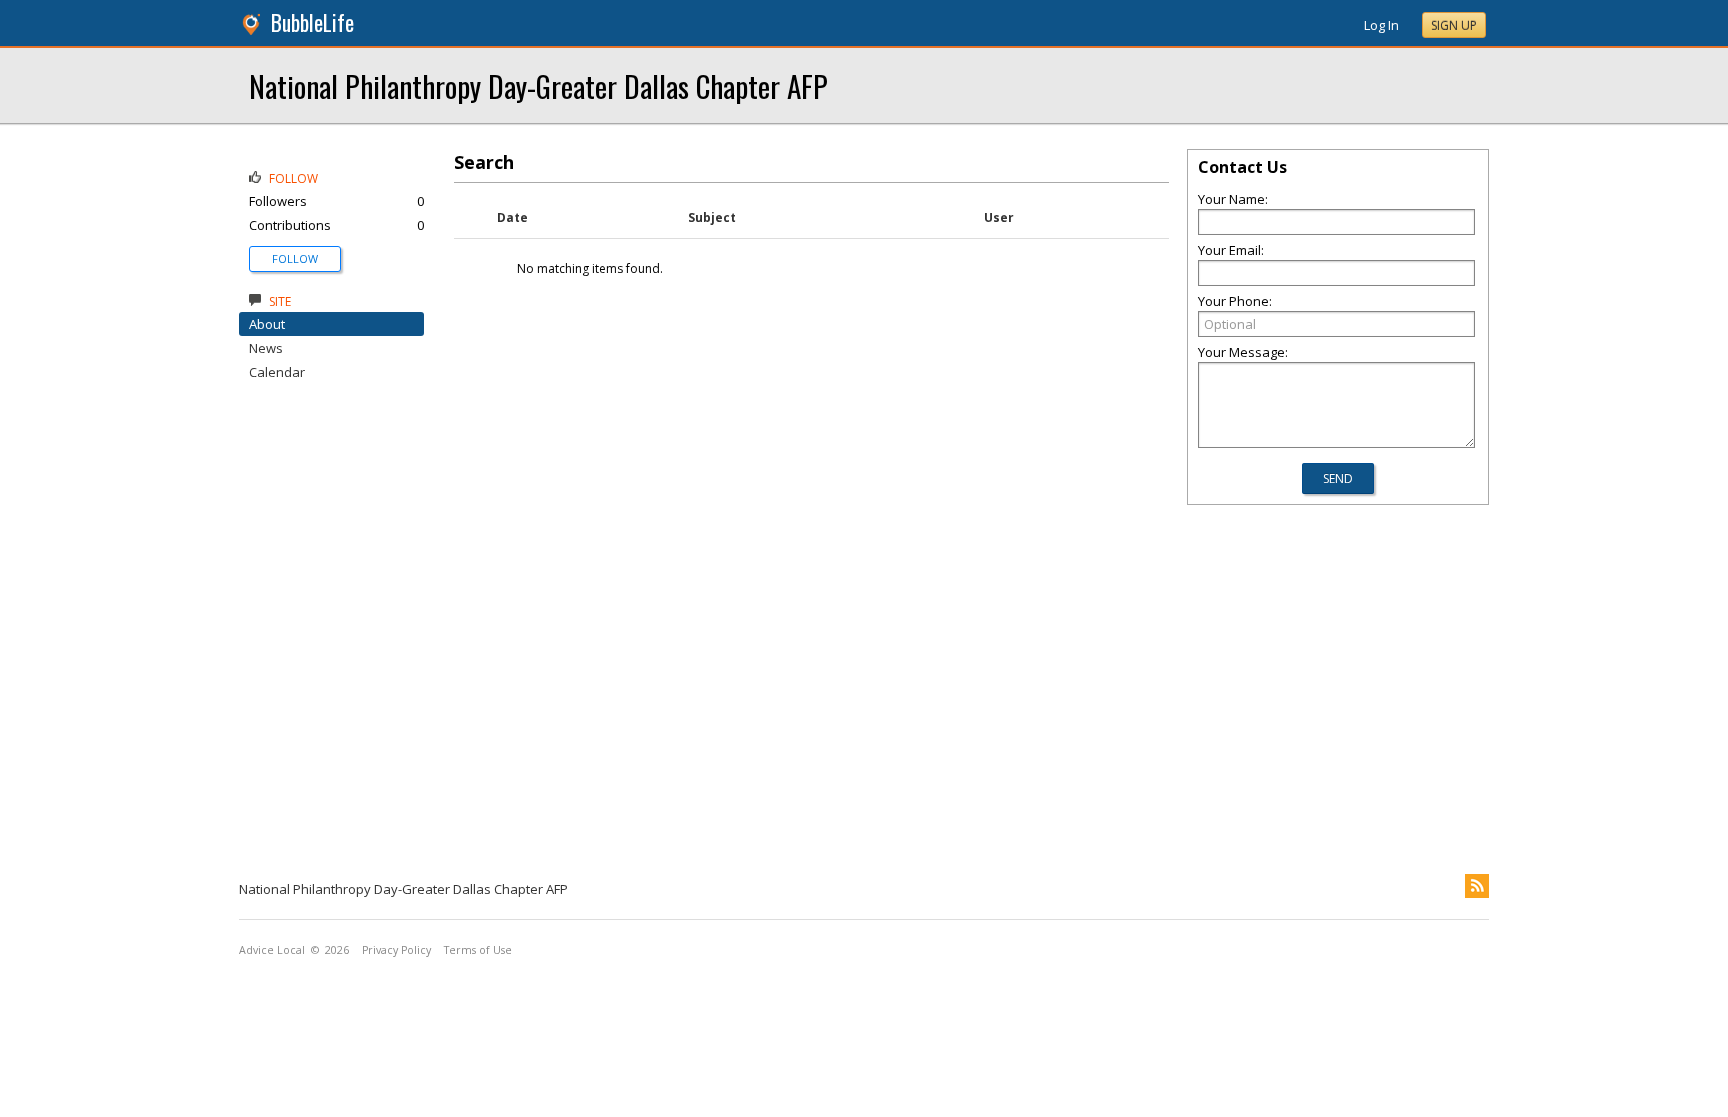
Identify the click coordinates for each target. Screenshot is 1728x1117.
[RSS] (1477, 886)
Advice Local (272, 950)
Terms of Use (478, 950)
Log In (1381, 25)
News (266, 348)
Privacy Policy (396, 950)
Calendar (277, 372)
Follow (295, 258)
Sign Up (1454, 25)
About (267, 324)
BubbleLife (312, 22)
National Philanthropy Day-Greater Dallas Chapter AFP (538, 85)
